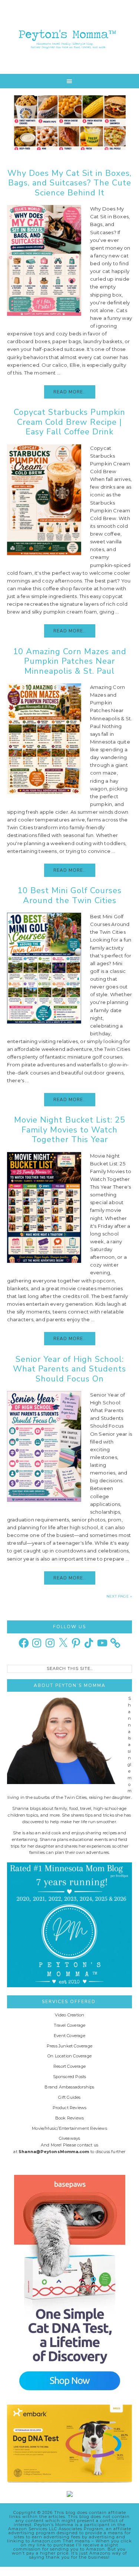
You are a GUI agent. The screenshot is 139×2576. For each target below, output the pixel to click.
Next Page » (119, 1596)
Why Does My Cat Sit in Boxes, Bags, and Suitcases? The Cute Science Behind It (69, 183)
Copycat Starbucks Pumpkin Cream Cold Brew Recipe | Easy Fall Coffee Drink (69, 422)
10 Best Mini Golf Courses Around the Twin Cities (69, 895)
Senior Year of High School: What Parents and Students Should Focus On (69, 1369)
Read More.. (70, 392)
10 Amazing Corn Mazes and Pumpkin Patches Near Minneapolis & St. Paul (70, 661)
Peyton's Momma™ (70, 37)
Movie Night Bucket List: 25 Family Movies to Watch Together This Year (70, 1130)
